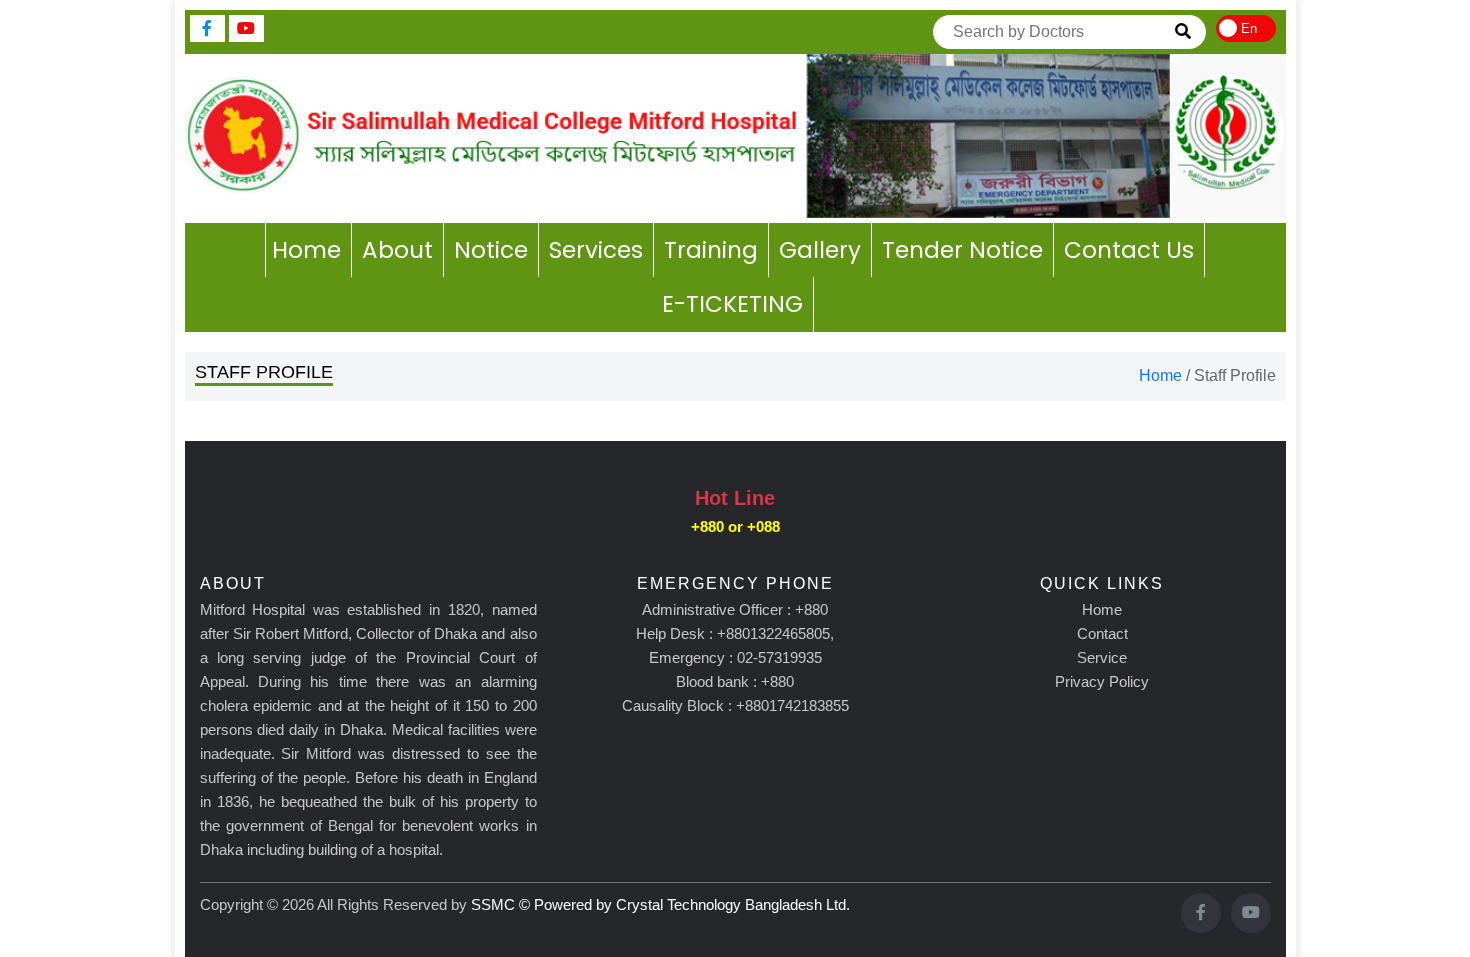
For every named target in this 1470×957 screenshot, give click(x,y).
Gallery (820, 250)
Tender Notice (962, 250)
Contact (1102, 633)
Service (1102, 657)
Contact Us (1129, 250)
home (1160, 375)
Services (596, 250)
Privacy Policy (1102, 681)
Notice (491, 250)
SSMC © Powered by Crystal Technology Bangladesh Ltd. (660, 904)
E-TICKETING (732, 304)
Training (711, 250)
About (397, 250)
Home (306, 250)
